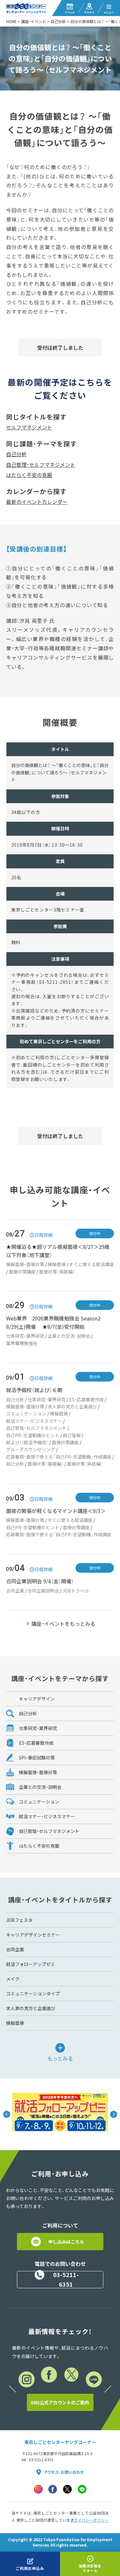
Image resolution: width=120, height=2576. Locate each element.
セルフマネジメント (29, 427)
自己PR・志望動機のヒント (33, 1435)
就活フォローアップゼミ (31, 1964)
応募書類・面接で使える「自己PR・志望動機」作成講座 (59, 1457)
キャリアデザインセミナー (33, 1935)
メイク (13, 1979)
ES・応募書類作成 (86, 1399)
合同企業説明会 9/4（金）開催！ (40, 1581)
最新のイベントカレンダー (37, 502)
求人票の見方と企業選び (72, 1406)
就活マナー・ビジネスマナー (34, 1421)
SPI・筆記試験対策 (37, 1758)
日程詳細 (44, 1235)
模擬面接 (57, 1264)
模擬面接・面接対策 (25, 1264)
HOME (11, 21)
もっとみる (60, 2058)
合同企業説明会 (43, 1591)
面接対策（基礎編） (45, 1464)
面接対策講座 (22, 1272)
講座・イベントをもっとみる (63, 1624)
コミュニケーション (26, 1413)
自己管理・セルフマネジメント (41, 465)
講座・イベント (34, 21)
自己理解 (72, 1435)
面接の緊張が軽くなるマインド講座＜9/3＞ (56, 1511)
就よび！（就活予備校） (27, 1442)
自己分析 (58, 21)
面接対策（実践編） (57, 1272)
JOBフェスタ (19, 1920)
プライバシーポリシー (89, 2520)
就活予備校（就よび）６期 (34, 1390)
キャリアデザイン (37, 1699)
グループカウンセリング (31, 1449)
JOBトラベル (76, 1591)
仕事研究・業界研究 (25, 1336)
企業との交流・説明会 (69, 1336)
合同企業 (15, 1591)
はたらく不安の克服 (29, 475)
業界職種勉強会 (22, 1343)
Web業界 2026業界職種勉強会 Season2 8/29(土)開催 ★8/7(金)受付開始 (56, 1322)
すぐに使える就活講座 (92, 1264)
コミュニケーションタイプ (33, 1993)
